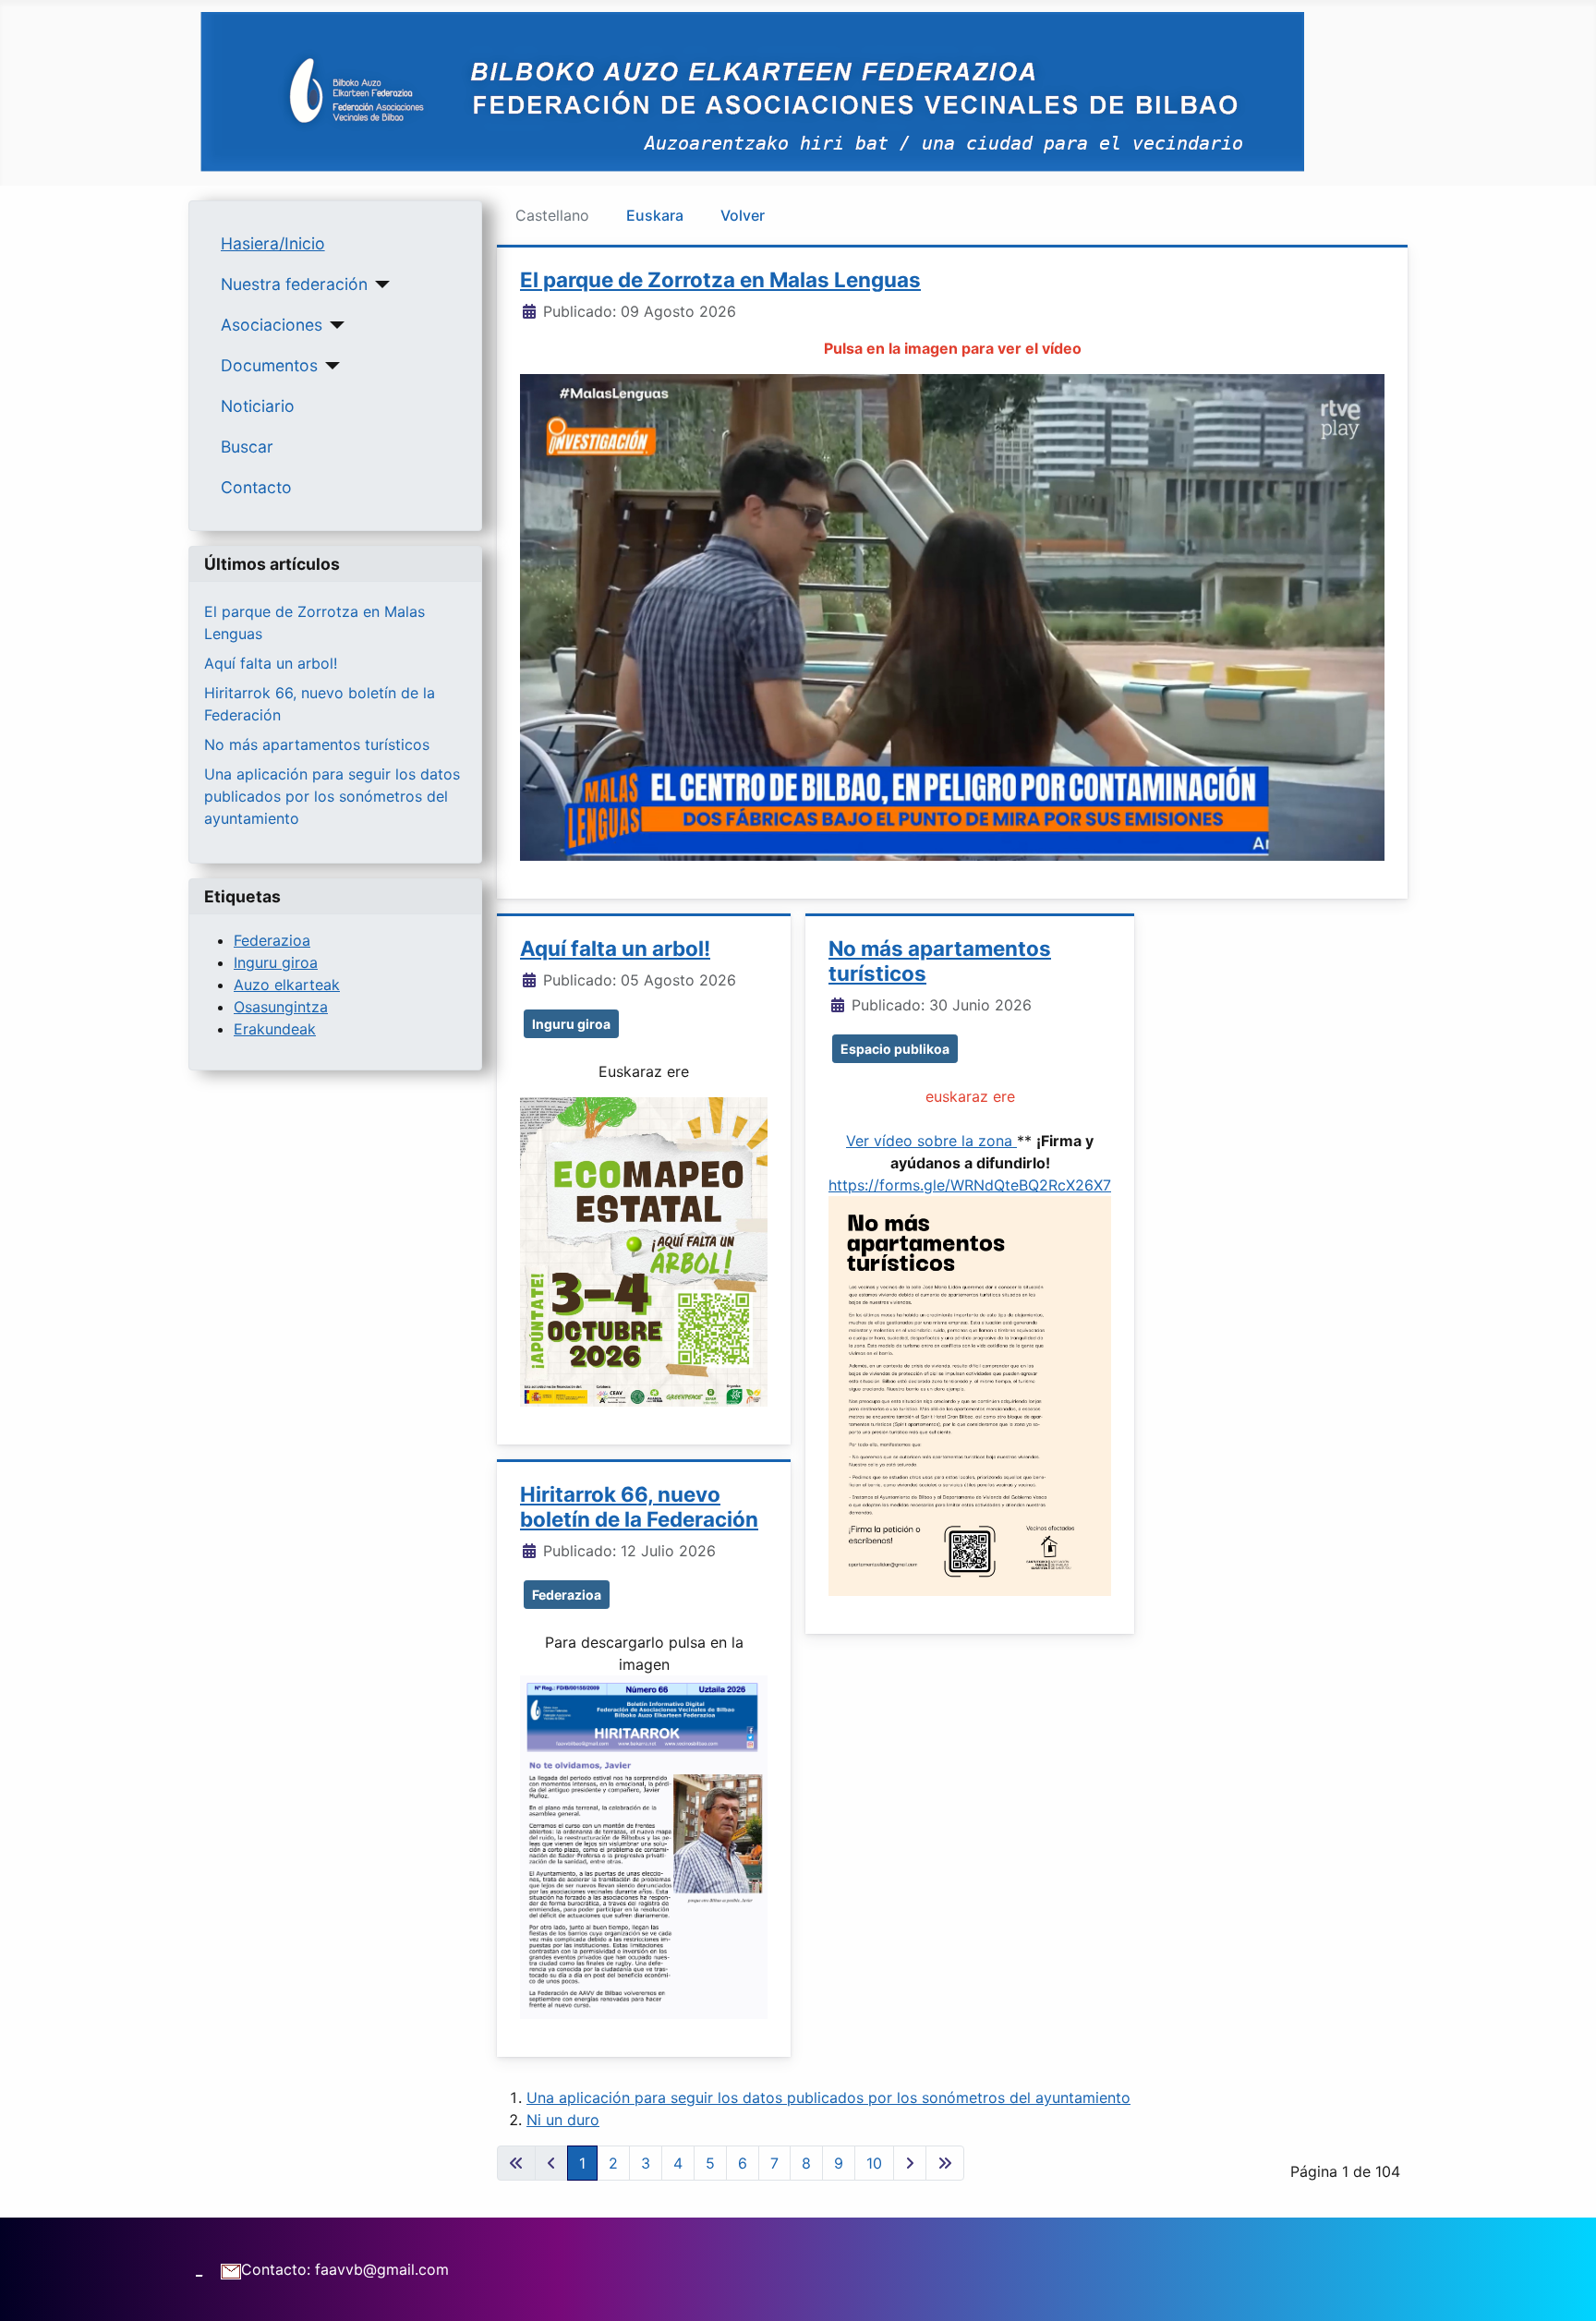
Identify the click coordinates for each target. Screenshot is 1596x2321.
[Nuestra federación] (379, 284)
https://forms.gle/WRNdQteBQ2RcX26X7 (970, 1185)
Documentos (269, 365)
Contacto (256, 487)
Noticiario (258, 406)
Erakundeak (275, 1029)
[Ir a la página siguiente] (910, 2163)
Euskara (655, 215)
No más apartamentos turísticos (317, 744)
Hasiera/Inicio (273, 243)
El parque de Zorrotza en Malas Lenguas (720, 279)
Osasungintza (281, 1007)
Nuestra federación (294, 284)
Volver (743, 215)
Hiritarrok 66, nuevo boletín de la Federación (639, 1506)
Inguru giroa (276, 962)
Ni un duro (563, 2120)
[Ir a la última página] (945, 2163)
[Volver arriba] (1564, 2287)
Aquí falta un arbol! (271, 663)
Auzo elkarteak (287, 985)
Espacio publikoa (895, 1049)
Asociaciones (272, 325)
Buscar (247, 447)
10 (874, 2163)
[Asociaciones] (334, 325)
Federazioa (272, 940)
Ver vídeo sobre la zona (931, 1141)
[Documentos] (329, 366)
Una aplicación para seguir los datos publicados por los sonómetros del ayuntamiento (332, 796)
